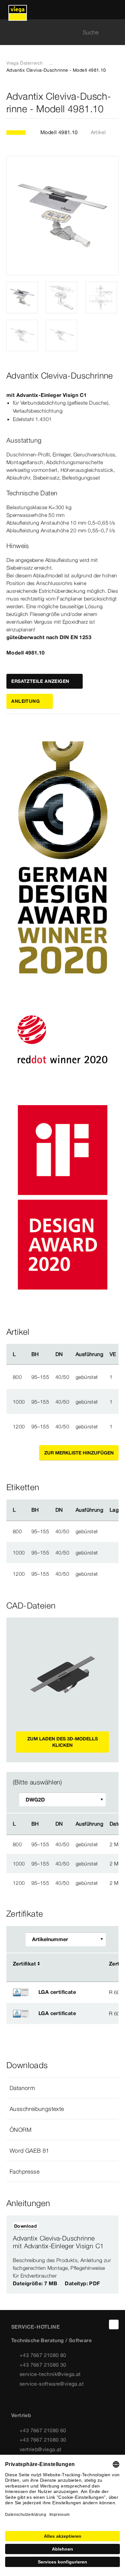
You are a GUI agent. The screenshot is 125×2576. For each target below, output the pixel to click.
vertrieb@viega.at (41, 2449)
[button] (63, 2088)
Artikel (98, 132)
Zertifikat (24, 1964)
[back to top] (114, 2324)
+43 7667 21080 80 (43, 2355)
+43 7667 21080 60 (43, 2430)
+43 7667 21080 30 (43, 2365)
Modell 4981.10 (59, 132)
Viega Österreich (25, 63)
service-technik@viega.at (50, 2374)
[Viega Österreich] (18, 10)
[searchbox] (57, 32)
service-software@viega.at (52, 2384)
